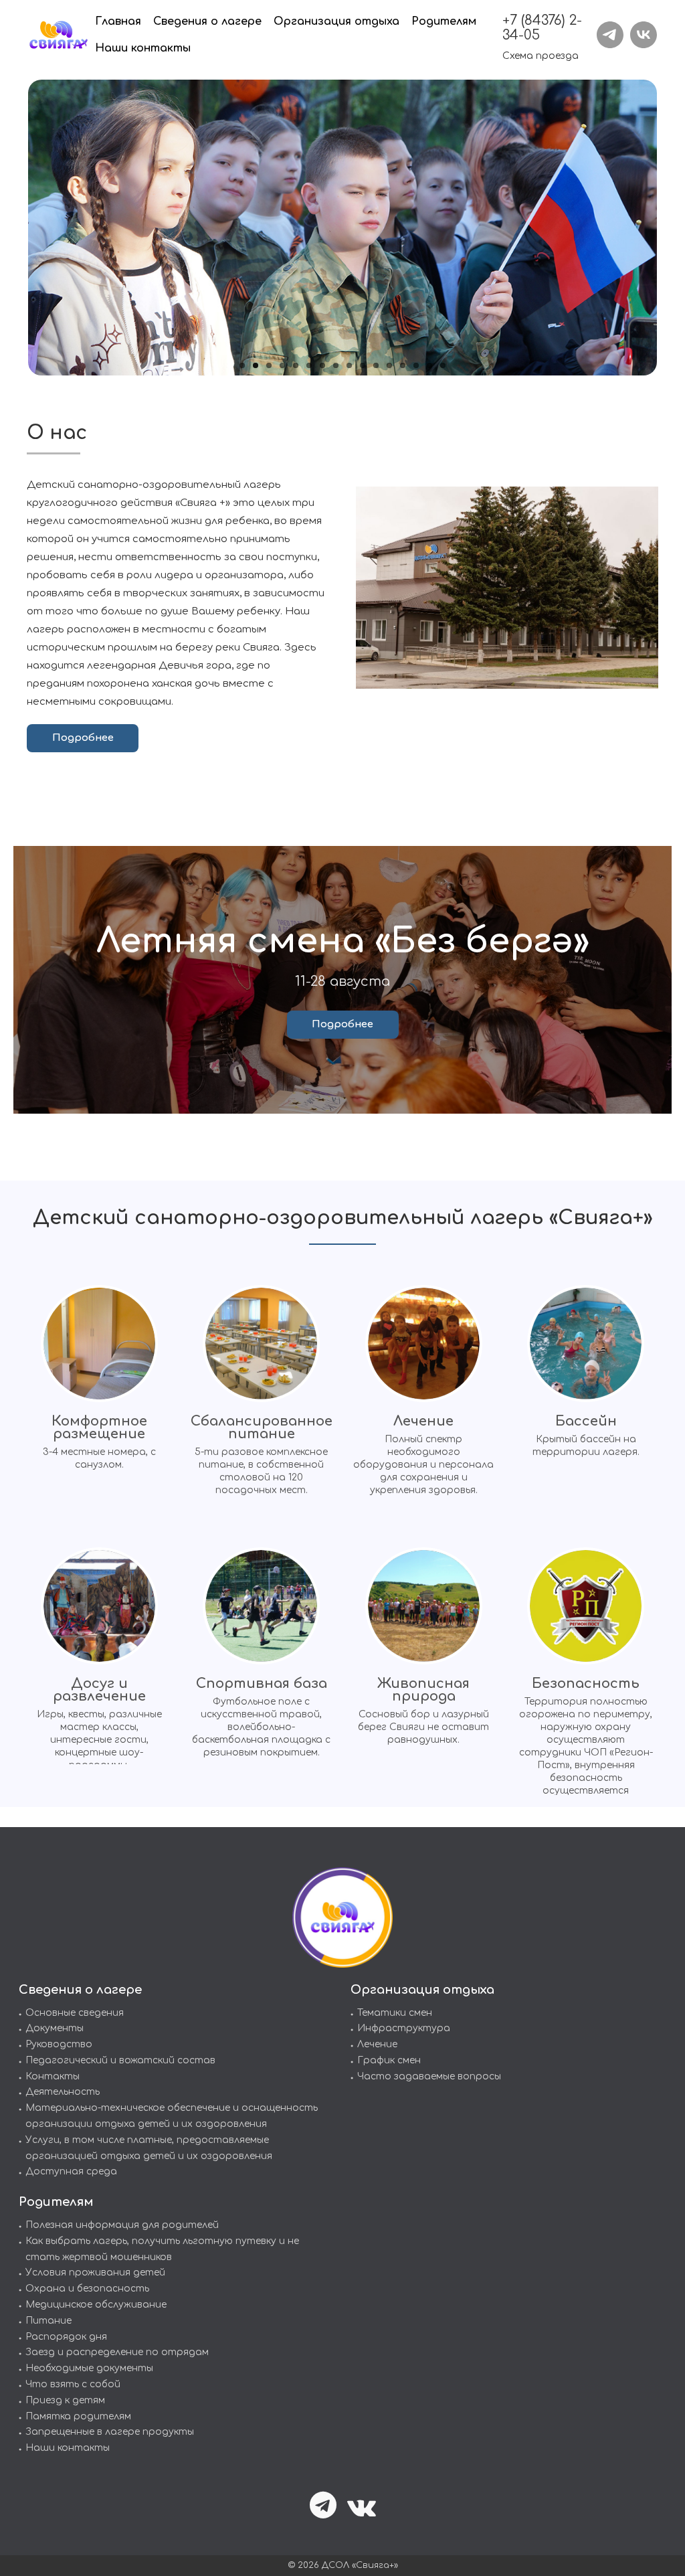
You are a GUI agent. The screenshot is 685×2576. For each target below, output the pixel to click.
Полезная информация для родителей (122, 2225)
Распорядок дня (66, 2337)
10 (363, 365)
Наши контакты (68, 2448)
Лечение (377, 2044)
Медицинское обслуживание (96, 2305)
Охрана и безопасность (87, 2289)
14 (416, 365)
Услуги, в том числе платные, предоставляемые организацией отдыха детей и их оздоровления (149, 2148)
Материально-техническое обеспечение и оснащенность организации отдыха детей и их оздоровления (172, 2116)
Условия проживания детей (95, 2272)
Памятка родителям (78, 2416)
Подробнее (83, 738)
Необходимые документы (89, 2368)
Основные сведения (75, 2013)
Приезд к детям (65, 2400)
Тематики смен (395, 2013)
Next (669, 229)
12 (389, 365)
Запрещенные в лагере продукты (110, 2432)
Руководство (59, 2044)
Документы (55, 2028)
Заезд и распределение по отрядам (117, 2352)
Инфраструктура (404, 2028)
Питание (48, 2321)
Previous (16, 229)
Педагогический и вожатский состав (120, 2060)
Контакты (53, 2076)
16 (443, 365)
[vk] (644, 35)
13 (403, 365)
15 (429, 365)
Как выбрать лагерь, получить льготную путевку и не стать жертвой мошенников (162, 2249)
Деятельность (63, 2092)
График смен (389, 2060)
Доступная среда (71, 2171)
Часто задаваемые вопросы (429, 2076)
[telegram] (610, 35)
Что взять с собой (73, 2384)
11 (376, 365)
